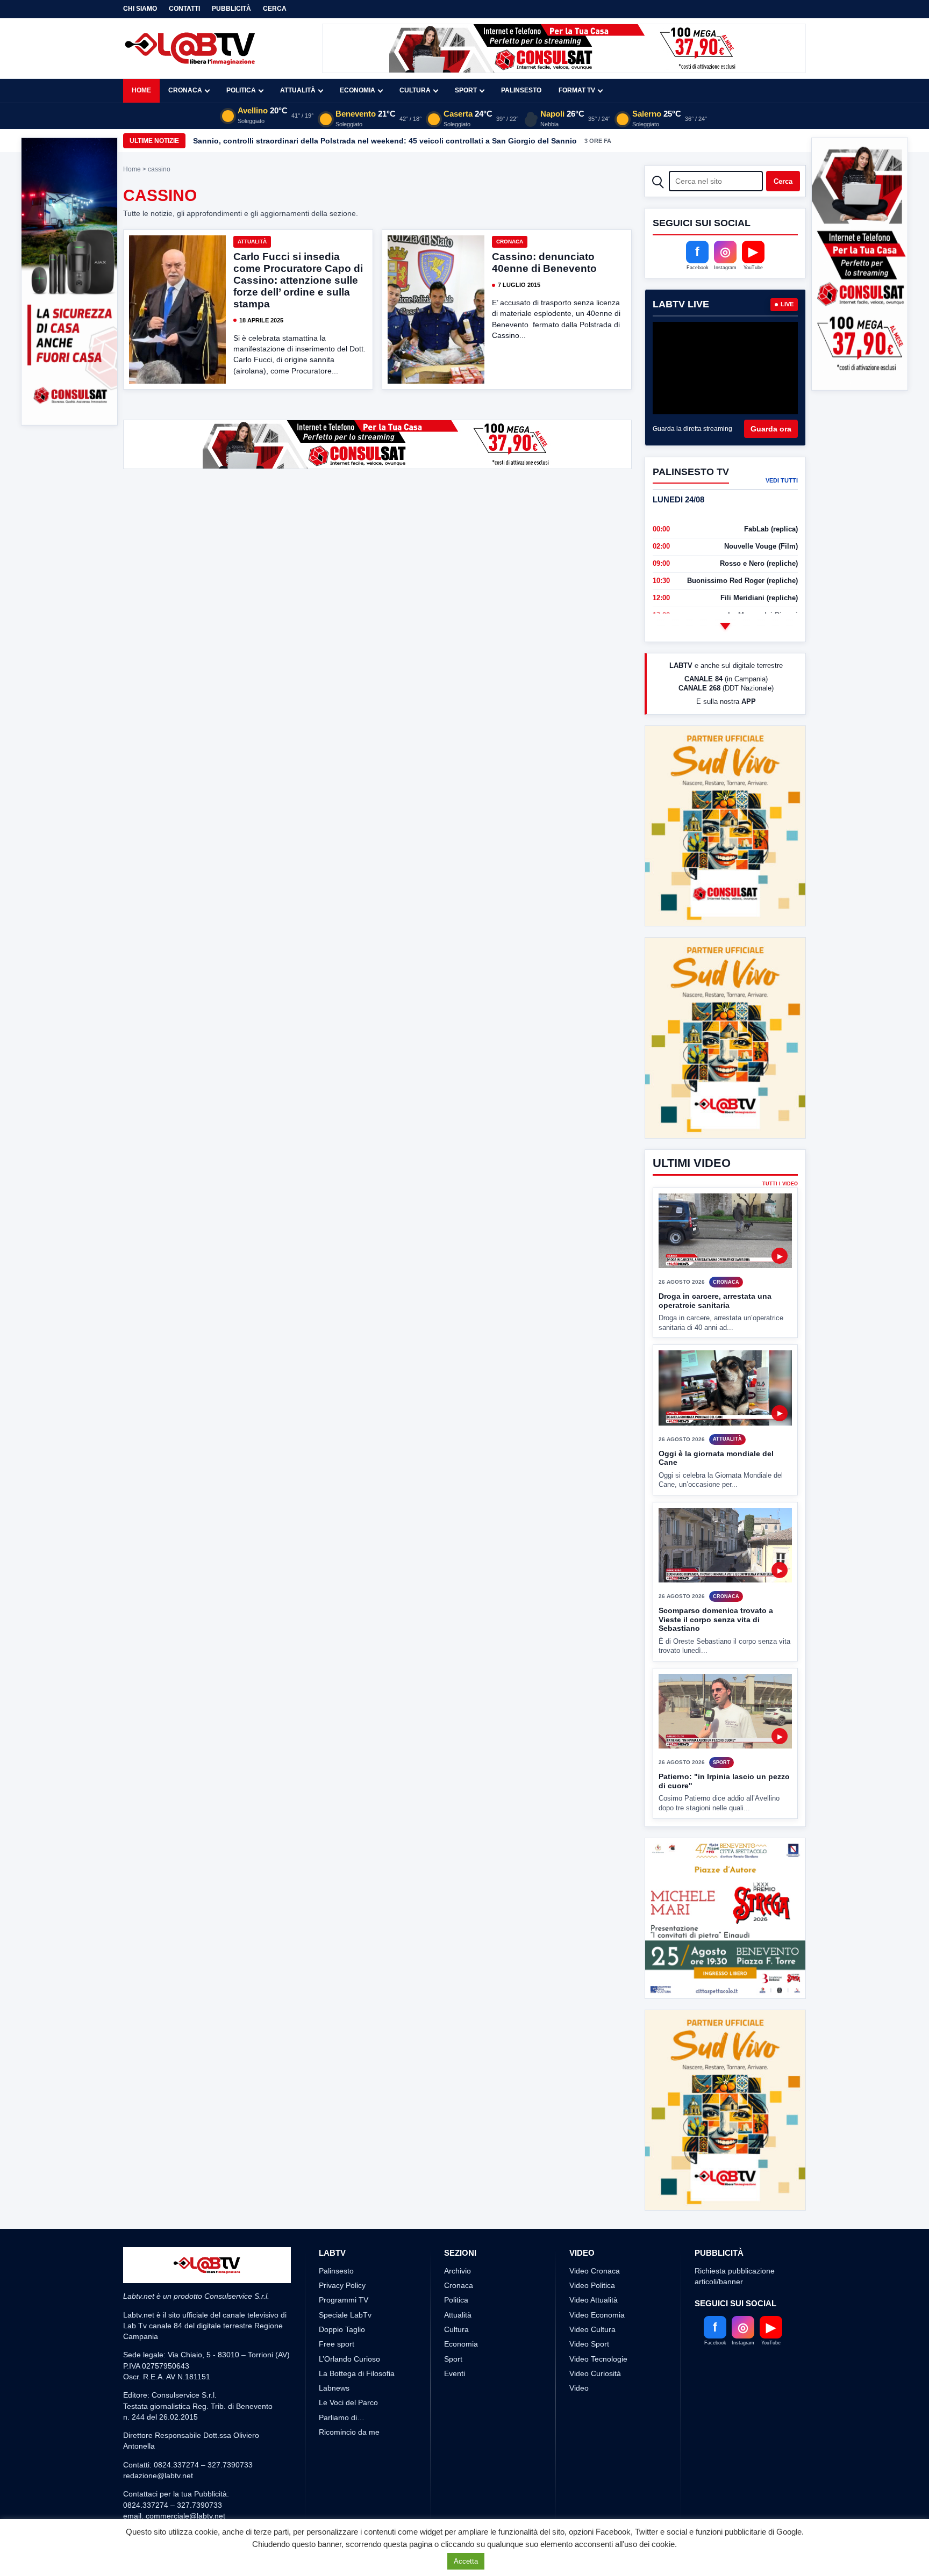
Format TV (577, 90)
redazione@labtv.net (158, 2476)
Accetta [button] (466, 2561)
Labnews (334, 2388)
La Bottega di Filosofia (357, 2373)
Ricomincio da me (349, 2432)
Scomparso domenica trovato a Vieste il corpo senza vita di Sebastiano (716, 1580)
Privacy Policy (342, 2285)
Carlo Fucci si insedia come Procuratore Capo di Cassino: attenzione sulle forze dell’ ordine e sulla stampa (298, 280)
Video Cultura (592, 2329)
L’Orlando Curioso (349, 2359)
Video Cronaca (595, 2271)
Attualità (298, 90)
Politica (241, 90)
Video (579, 2388)
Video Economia (597, 2315)
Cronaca (185, 90)
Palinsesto (521, 90)
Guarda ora (771, 429)
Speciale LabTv (345, 2315)
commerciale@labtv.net (185, 2516)
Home (141, 90)
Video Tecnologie (598, 2359)
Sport (466, 90)
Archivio (458, 2271)
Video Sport (589, 2344)
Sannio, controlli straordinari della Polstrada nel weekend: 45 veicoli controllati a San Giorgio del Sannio (385, 141)
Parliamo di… (342, 2417)
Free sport (337, 2344)
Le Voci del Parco (348, 2402)
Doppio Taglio (342, 2329)
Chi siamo (140, 9)
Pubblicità (231, 9)
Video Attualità (594, 2300)
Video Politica (592, 2285)
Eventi (455, 2373)
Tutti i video (780, 1144)
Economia (358, 90)
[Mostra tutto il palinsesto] (725, 626)
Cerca (275, 9)
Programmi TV (344, 2300)
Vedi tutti (782, 480)
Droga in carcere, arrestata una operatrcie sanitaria (715, 1261)
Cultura (415, 90)
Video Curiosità (595, 2373)
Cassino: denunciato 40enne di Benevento (544, 262)
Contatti (184, 9)
